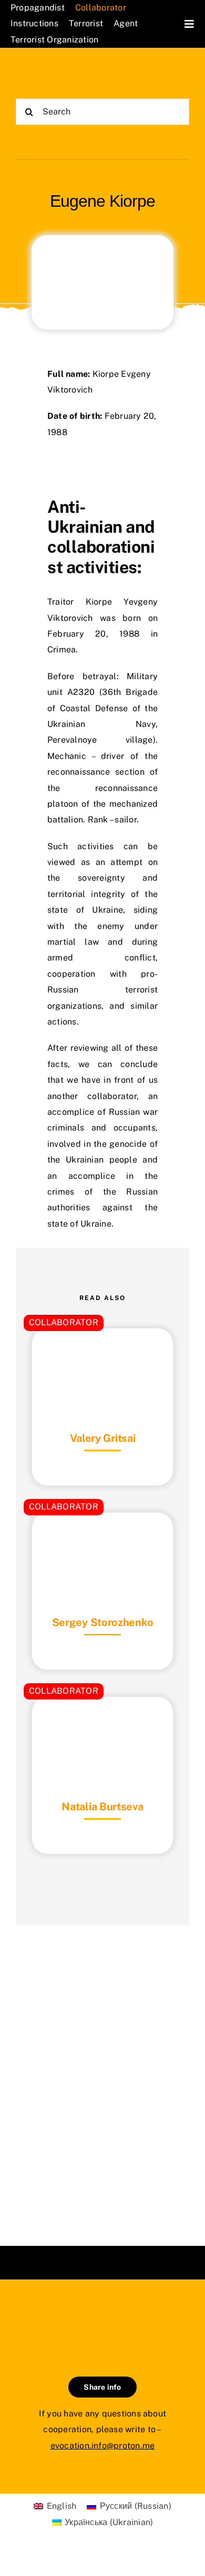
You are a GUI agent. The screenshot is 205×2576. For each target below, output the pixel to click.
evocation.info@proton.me (103, 2446)
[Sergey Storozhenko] (102, 1539)
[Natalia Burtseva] (102, 1723)
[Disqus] (102, 2072)
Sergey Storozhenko (103, 1622)
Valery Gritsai (103, 1438)
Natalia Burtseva (102, 1807)
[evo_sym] (102, 2315)
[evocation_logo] (59, 73)
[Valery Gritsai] (102, 1354)
